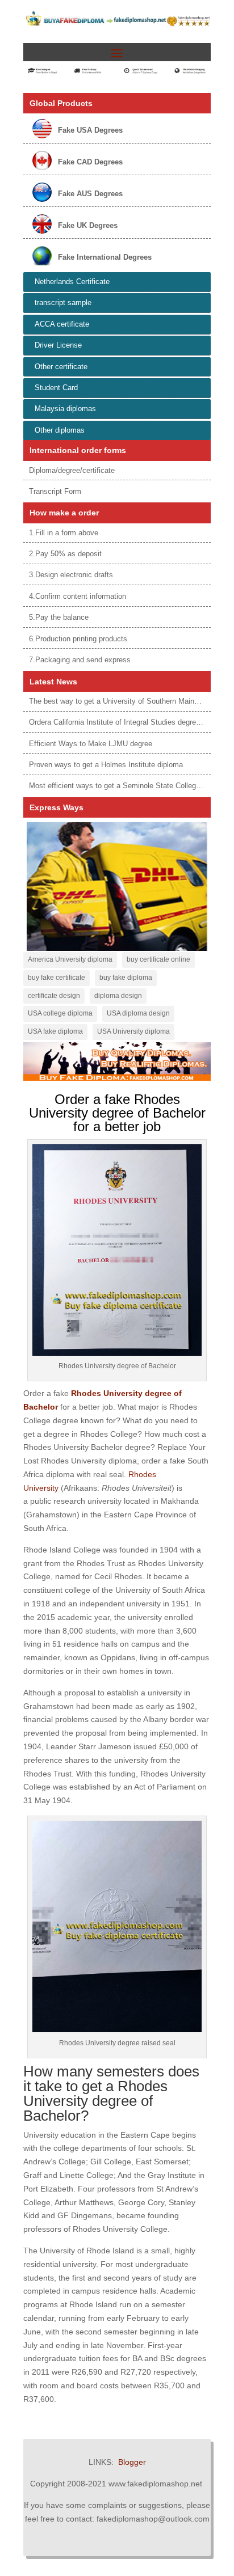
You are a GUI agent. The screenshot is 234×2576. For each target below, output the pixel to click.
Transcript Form (55, 491)
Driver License (58, 345)
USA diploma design (138, 1013)
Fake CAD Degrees (90, 162)
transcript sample (63, 303)
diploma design (118, 996)
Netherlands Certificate (72, 282)
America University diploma (70, 959)
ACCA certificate (62, 324)
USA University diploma (133, 1031)
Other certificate (61, 367)
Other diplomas (60, 430)
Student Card (56, 388)
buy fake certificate (57, 978)
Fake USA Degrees (90, 130)
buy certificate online (158, 959)
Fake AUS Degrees (90, 194)
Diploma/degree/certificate (72, 470)
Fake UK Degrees (88, 225)
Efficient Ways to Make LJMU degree (91, 744)
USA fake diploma (55, 1031)
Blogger (132, 2462)
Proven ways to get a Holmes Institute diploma (106, 765)
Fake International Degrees (105, 257)
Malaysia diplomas (65, 409)
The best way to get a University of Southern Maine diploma (128, 701)
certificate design (54, 996)
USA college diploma (60, 1013)
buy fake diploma (126, 978)
